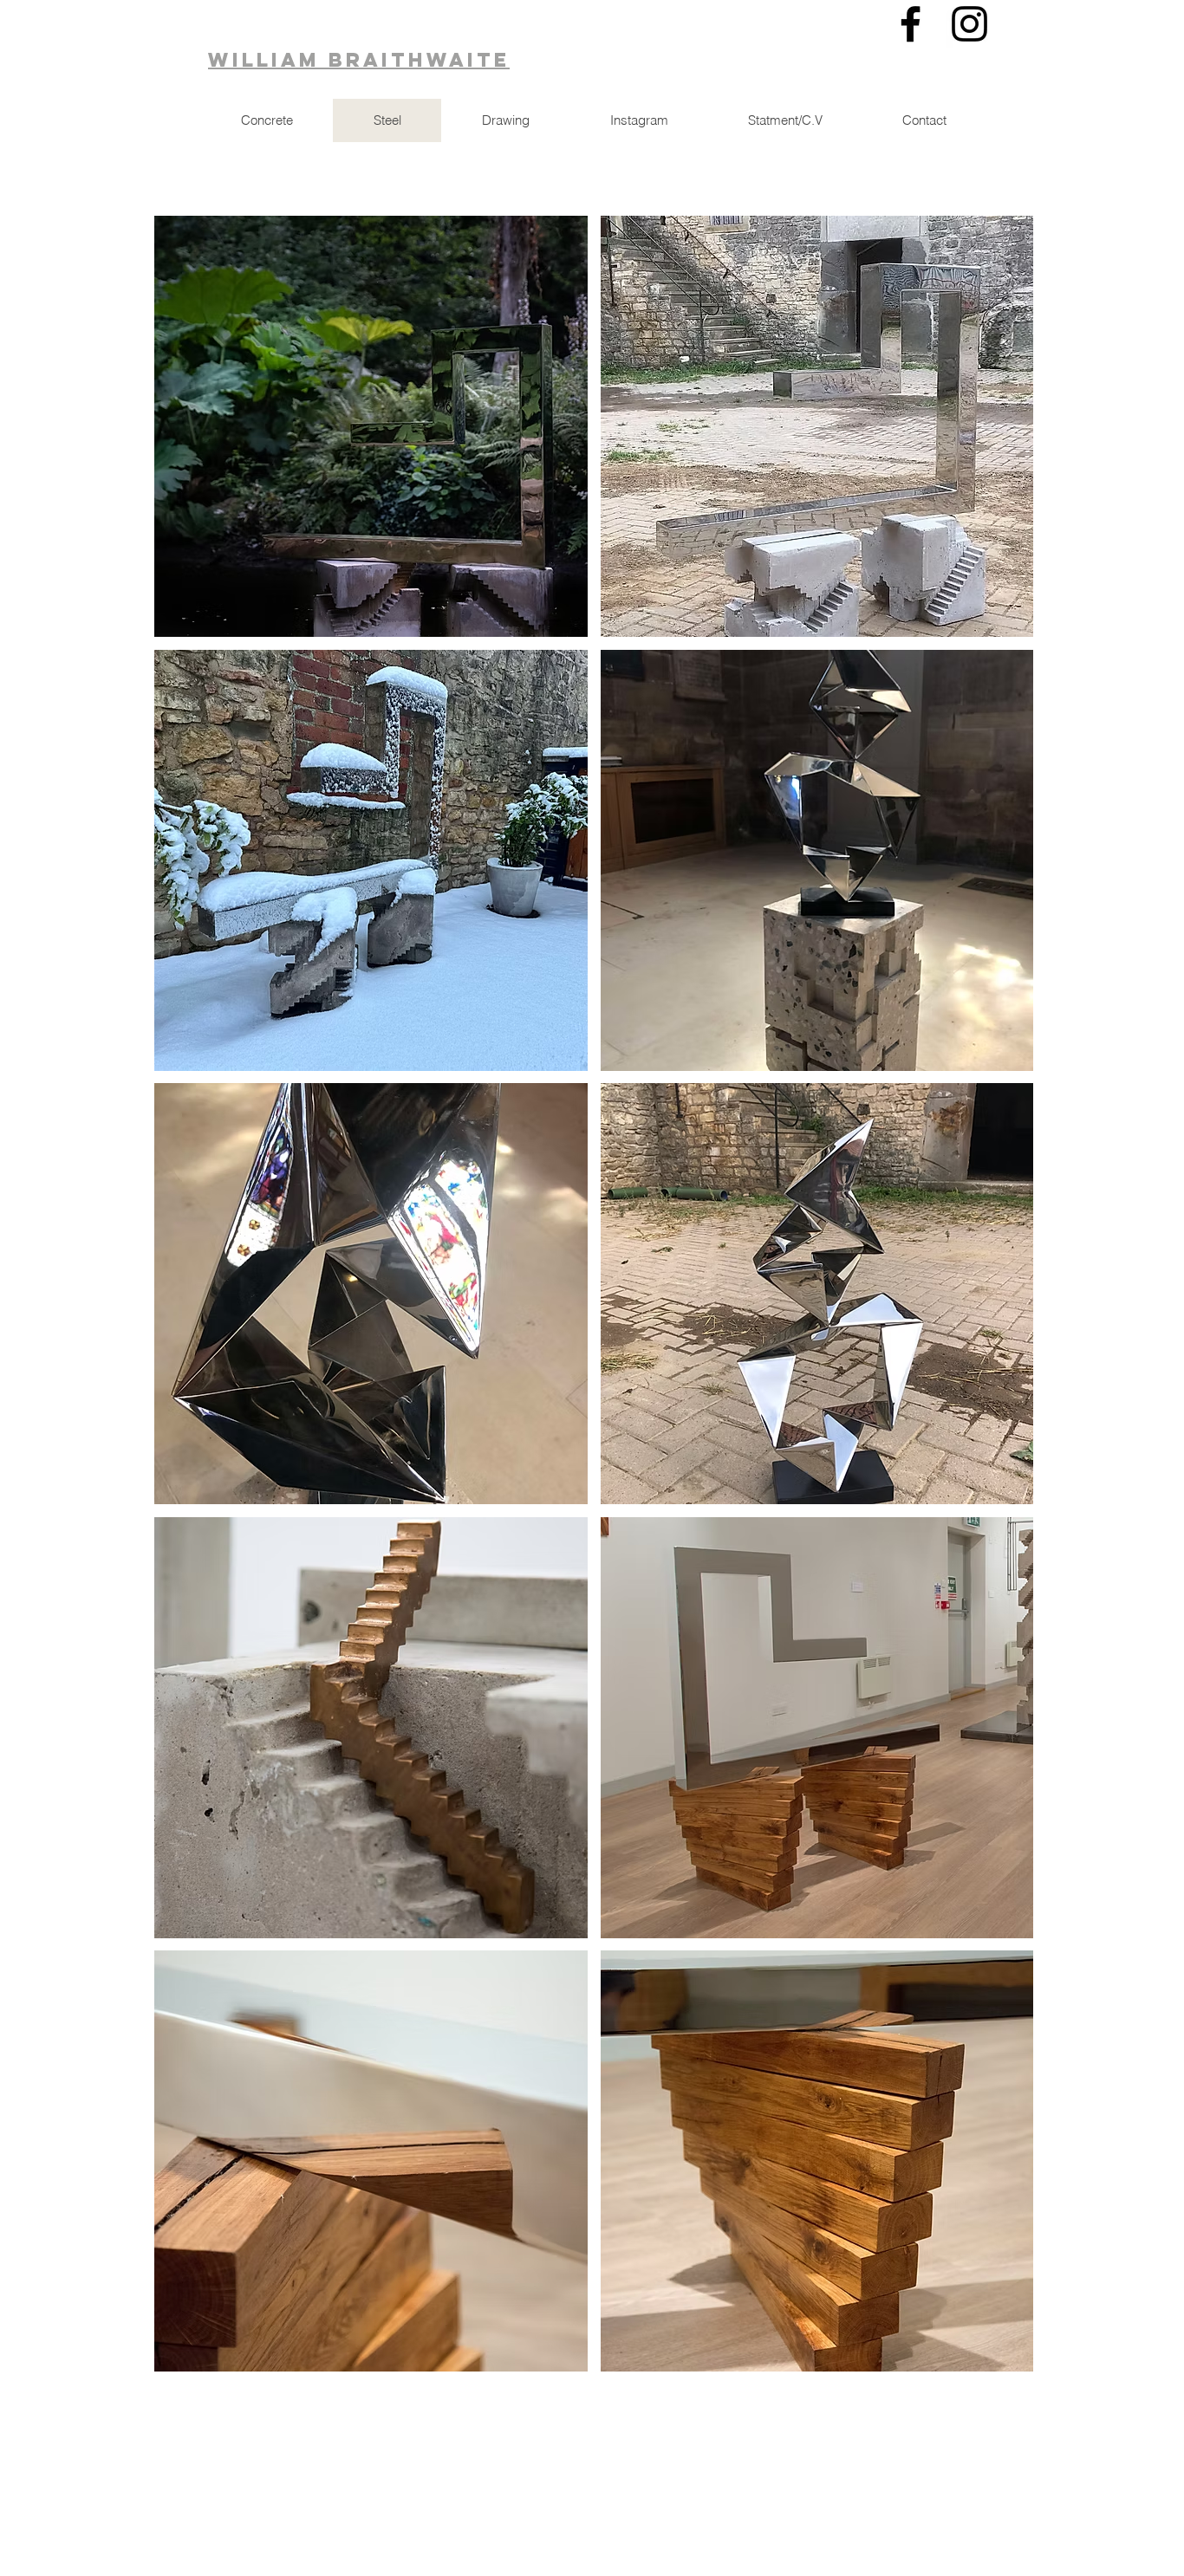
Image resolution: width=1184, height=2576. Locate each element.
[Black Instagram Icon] (969, 24)
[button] (371, 426)
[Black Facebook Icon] (911, 24)
